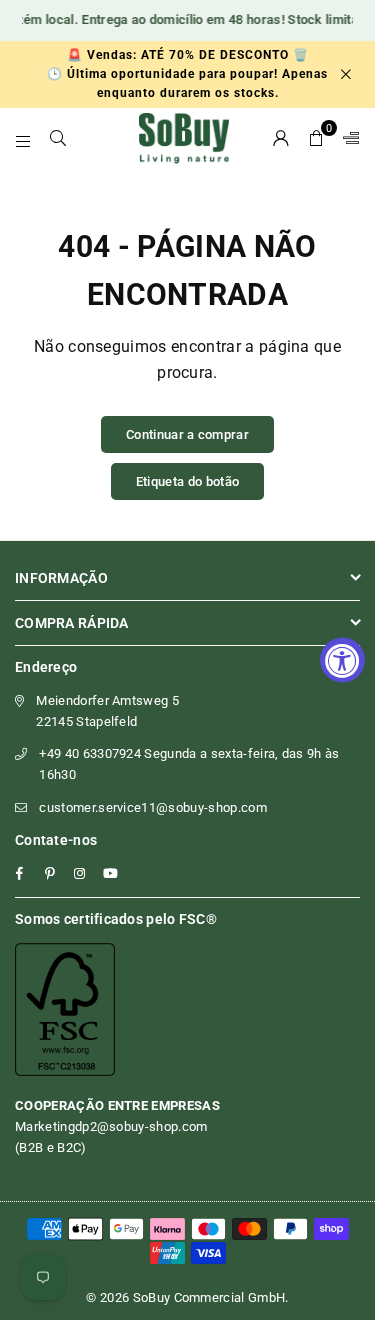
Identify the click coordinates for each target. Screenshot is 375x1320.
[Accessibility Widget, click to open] (342, 660)
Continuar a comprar (187, 434)
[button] (316, 138)
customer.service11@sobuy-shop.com (153, 807)
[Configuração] (347, 138)
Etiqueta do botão (187, 481)
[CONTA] (281, 138)
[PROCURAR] (58, 138)
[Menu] (23, 138)
